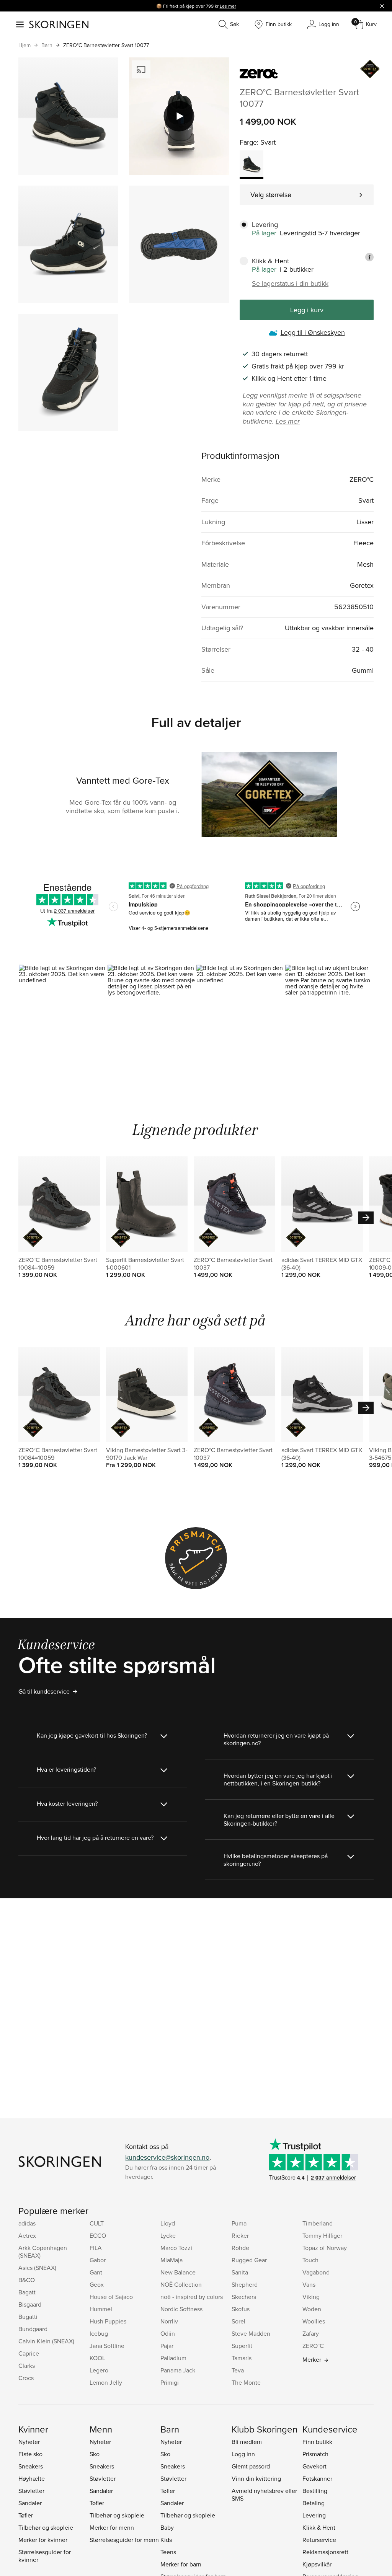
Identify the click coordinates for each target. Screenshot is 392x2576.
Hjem (24, 45)
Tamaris (242, 2358)
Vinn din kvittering (256, 2478)
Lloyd (168, 2223)
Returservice (319, 2540)
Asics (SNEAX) (37, 2268)
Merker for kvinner (43, 2540)
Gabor (98, 2260)
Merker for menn (112, 2527)
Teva (238, 2370)
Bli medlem (247, 2442)
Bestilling (315, 2491)
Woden (312, 2309)
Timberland (318, 2223)
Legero (99, 2370)
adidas (27, 2223)
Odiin (168, 2333)
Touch (310, 2260)
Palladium (173, 2358)
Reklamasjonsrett (325, 2552)
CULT (97, 2223)
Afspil (179, 116)
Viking (311, 2297)
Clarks (27, 2366)
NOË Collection (181, 2284)
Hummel (101, 2309)
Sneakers (31, 2466)
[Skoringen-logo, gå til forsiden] (59, 24)
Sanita (240, 2272)
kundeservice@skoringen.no (167, 2157)
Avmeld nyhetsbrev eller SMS (264, 2494)
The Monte (246, 2382)
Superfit (242, 2346)
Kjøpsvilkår (317, 2564)
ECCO (98, 2235)
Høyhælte (32, 2478)
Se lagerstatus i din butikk (290, 284)
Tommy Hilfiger (322, 2235)
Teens (168, 2552)
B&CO (27, 2280)
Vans (309, 2284)
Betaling (314, 2503)
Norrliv (169, 2321)
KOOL (97, 2358)
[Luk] (382, 6)
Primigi (170, 2382)
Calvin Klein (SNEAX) (46, 2341)
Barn (47, 45)
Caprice (29, 2353)
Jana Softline (107, 2346)
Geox (97, 2284)
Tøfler (26, 2515)
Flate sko (30, 2454)
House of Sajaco (111, 2297)
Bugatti (28, 2317)
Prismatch (315, 2454)
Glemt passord (251, 2466)
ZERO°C (313, 2346)
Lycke (168, 2235)
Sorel (238, 2321)
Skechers (244, 2297)
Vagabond (316, 2272)
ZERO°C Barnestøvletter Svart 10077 (106, 45)
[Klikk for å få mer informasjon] (369, 257)
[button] (63, 1017)
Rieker (240, 2235)
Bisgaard (30, 2304)
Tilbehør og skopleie (46, 2527)
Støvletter (31, 2491)
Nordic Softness (181, 2309)
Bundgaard (33, 2329)
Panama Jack (178, 2370)
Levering (314, 2515)
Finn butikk (317, 2442)
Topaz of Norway (325, 2248)
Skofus (241, 2309)
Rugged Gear (249, 2260)
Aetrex (27, 2235)
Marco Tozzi (176, 2248)
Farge (248, 142)
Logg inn (243, 2454)
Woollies (314, 2321)
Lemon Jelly (106, 2382)
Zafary (311, 2333)
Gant (96, 2272)
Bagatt (27, 2292)
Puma (239, 2223)
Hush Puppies (108, 2321)
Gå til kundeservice (44, 1691)
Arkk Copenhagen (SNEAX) (43, 2252)
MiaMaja (171, 2260)
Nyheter (29, 2442)
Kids (166, 2540)
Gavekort (314, 2466)
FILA (96, 2248)
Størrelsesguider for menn (124, 2540)
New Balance (178, 2272)
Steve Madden (251, 2333)
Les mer (228, 6)
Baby (167, 2527)
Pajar (167, 2346)
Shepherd (245, 2284)
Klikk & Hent (319, 2527)
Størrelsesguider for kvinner (45, 2556)
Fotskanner (317, 2478)
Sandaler (30, 2503)
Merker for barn (181, 2564)
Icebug (99, 2333)
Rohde (240, 2248)
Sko (95, 2454)
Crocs (26, 2378)
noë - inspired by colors (192, 2297)
